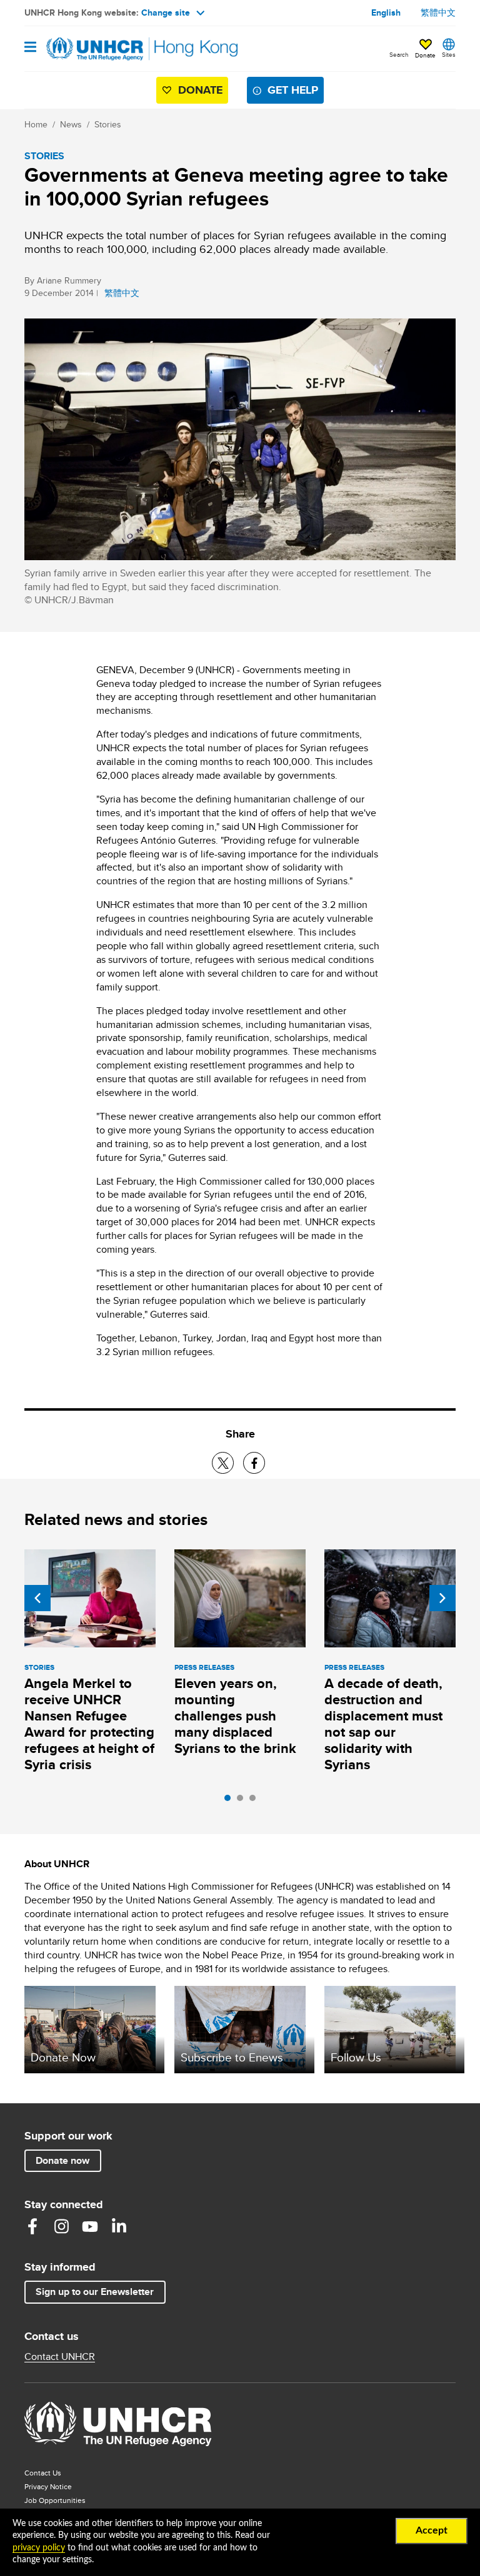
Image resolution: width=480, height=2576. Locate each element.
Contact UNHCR (60, 2357)
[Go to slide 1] (231, 1801)
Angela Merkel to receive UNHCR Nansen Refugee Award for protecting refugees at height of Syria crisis (89, 1724)
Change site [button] (166, 12)
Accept (432, 2530)
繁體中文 (438, 12)
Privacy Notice (48, 2486)
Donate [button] (425, 55)
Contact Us (43, 2473)
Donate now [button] (62, 2160)
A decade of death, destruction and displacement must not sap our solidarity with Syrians (383, 1724)
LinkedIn (119, 2226)
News (71, 124)
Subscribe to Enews (232, 2057)
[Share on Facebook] (254, 1463)
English (386, 12)
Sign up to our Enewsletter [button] (95, 2292)
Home (36, 124)
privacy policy (39, 2548)
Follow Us (356, 2057)
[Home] (88, 49)
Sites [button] (449, 54)
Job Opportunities (80, 2500)
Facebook (32, 2226)
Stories (108, 124)
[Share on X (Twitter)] (223, 1463)
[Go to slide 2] (243, 1801)
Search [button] (399, 54)
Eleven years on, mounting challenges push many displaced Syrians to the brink (235, 1716)
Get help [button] (293, 90)
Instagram (61, 2226)
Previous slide (37, 1598)
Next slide (442, 1598)
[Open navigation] (30, 48)
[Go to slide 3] (256, 1801)
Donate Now (63, 2057)
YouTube (90, 2226)
